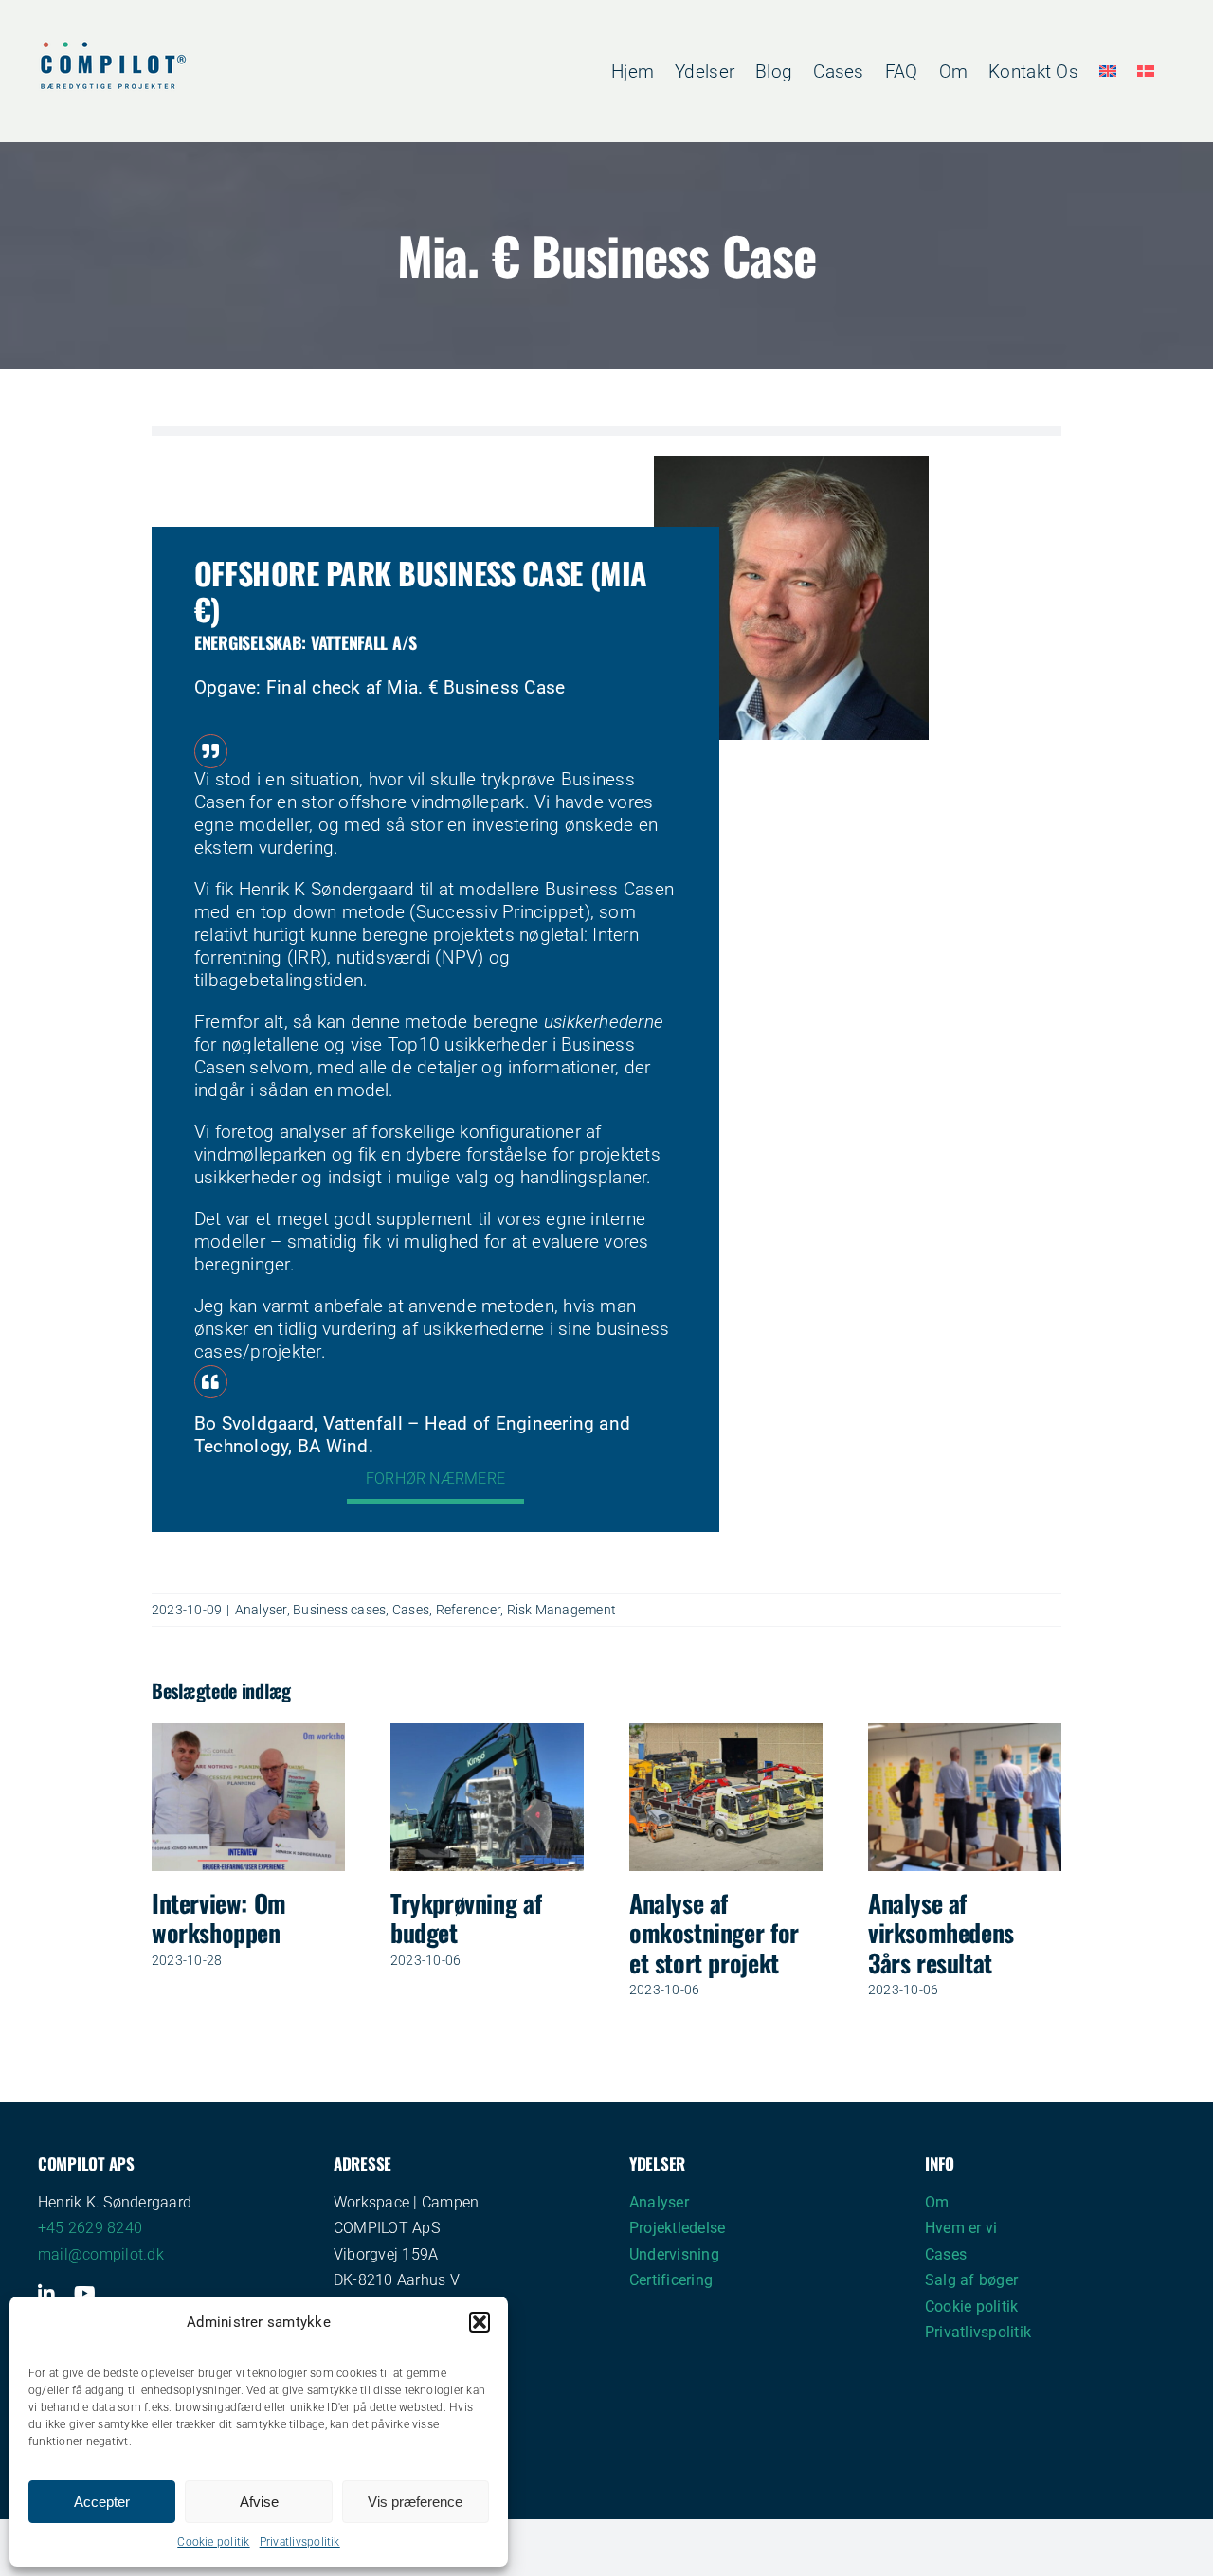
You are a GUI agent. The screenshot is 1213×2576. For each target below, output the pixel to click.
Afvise (259, 2502)
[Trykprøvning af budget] (487, 1732)
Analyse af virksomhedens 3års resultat (941, 1932)
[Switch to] (1108, 71)
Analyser (261, 1610)
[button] (480, 2322)
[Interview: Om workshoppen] (248, 1732)
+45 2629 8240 (90, 2228)
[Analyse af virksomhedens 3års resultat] (965, 1732)
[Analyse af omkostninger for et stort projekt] (726, 1732)
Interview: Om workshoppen (219, 1918)
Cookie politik (213, 2542)
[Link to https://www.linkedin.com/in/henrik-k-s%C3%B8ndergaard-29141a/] (46, 2294)
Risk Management (562, 1610)
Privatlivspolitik (300, 2542)
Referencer (468, 1610)
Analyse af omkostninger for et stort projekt (714, 1932)
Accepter (102, 2502)
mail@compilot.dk (101, 2254)
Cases (411, 1610)
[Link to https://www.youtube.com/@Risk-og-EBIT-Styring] (85, 2294)
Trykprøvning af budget (466, 1918)
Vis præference (415, 2502)
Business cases (339, 1610)
